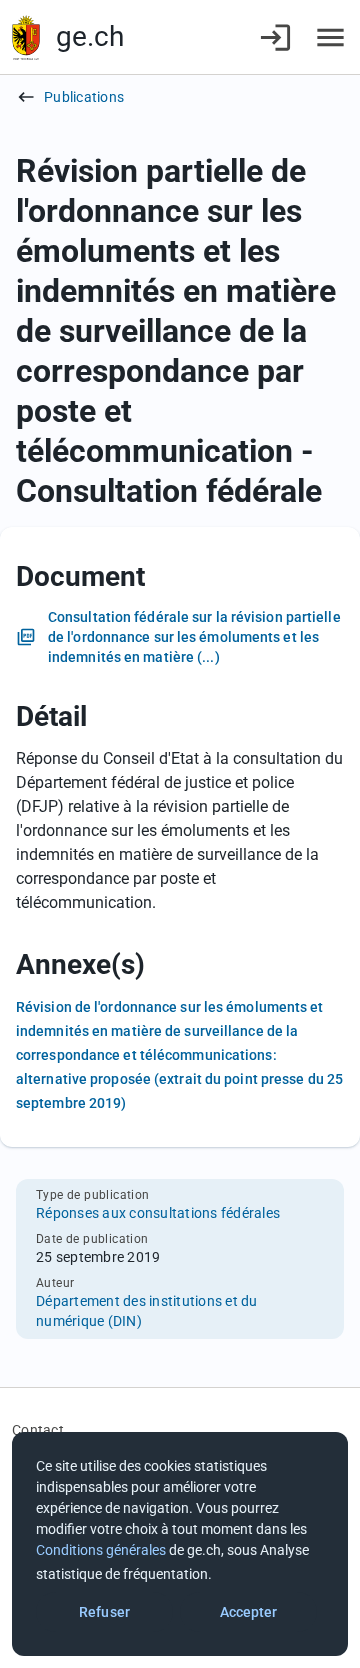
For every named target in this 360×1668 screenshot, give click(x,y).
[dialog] (180, 1544)
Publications (84, 97)
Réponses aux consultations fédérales (158, 1213)
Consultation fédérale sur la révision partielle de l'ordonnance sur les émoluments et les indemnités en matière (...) (194, 637)
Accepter (249, 1612)
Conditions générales (101, 1550)
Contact (38, 1430)
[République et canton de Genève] (26, 37)
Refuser (104, 1612)
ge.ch (90, 36)
